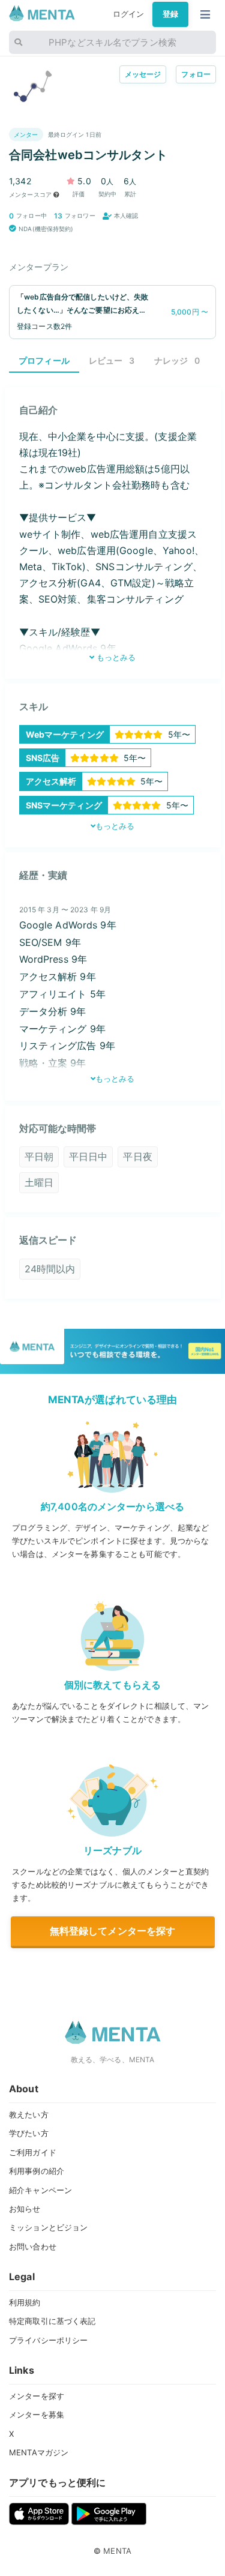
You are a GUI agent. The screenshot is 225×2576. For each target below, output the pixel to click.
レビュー (112, 360)
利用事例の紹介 (37, 2171)
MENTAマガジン (39, 2452)
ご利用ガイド (33, 2152)
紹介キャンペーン (40, 2190)
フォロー (196, 74)
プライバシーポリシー (48, 2340)
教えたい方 (29, 2114)
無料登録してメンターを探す (113, 1931)
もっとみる (115, 657)
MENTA (117, 2551)
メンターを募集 (37, 2415)
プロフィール (44, 360)
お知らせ (25, 2209)
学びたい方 (29, 2133)
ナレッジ (177, 360)
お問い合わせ (33, 2246)
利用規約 (25, 2302)
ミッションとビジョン (48, 2227)
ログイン (129, 14)
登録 (170, 14)
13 (58, 216)
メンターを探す (37, 2396)
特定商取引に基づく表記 (52, 2321)
